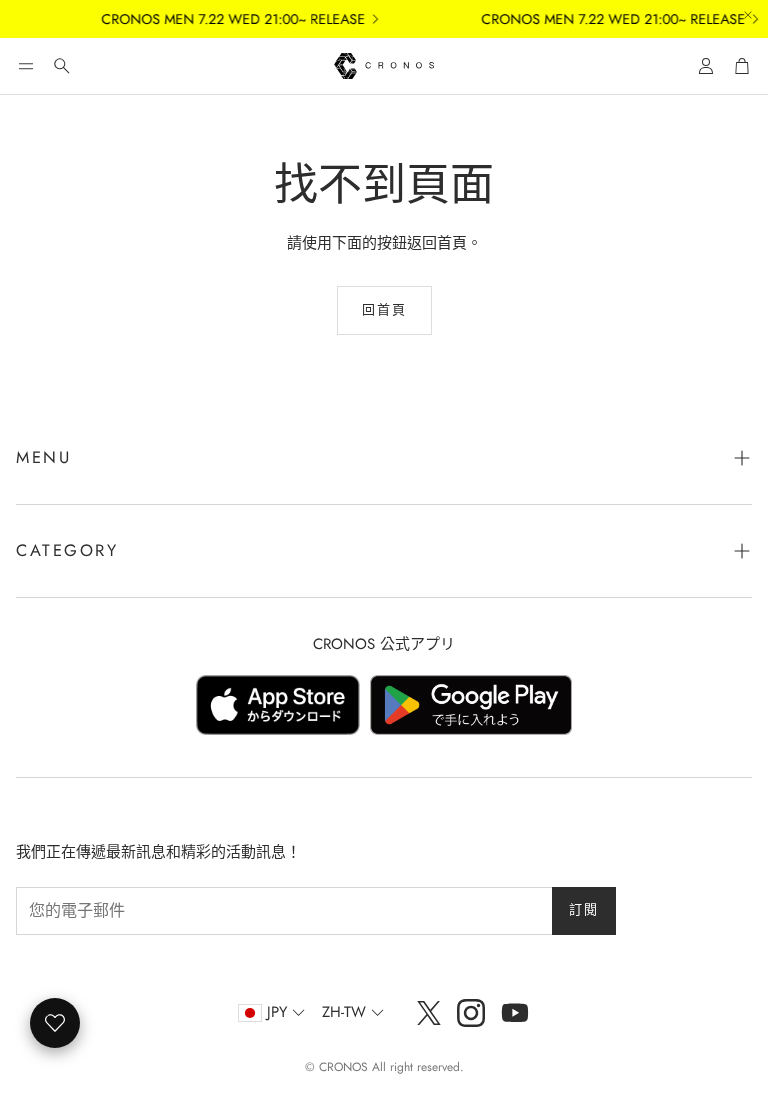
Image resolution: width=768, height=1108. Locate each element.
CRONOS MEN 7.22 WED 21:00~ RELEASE (226, 19)
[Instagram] (471, 1013)
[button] (26, 66)
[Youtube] (515, 1013)
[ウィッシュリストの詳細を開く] (55, 1023)
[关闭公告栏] (748, 15)
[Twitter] (429, 1013)
